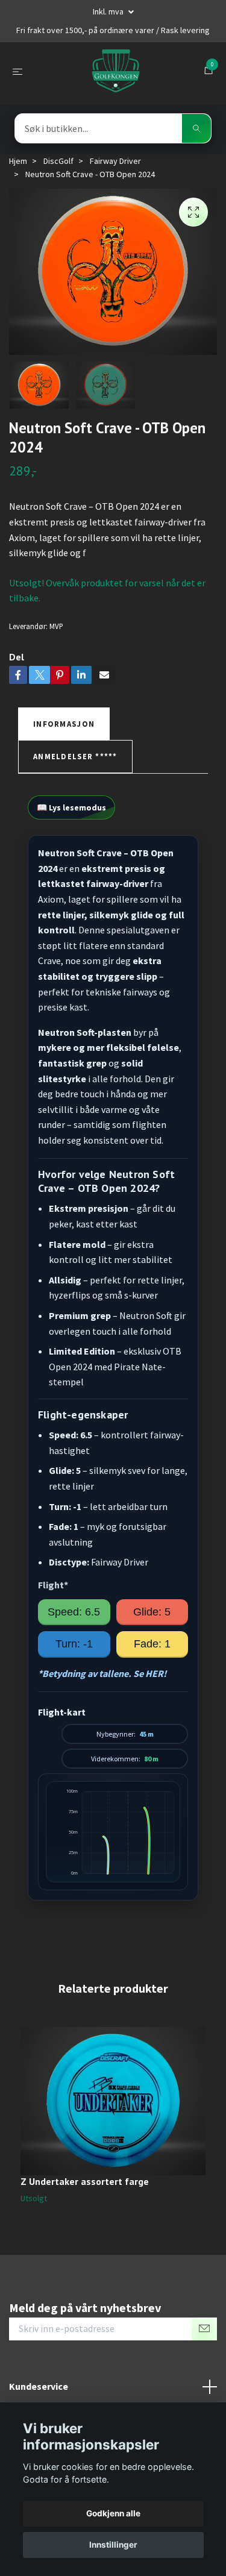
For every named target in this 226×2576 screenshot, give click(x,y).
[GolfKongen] (116, 71)
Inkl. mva (109, 11)
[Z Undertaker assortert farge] (113, 2101)
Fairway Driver (115, 161)
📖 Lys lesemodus (71, 807)
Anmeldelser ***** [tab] (75, 756)
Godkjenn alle (113, 2513)
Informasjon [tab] (64, 724)
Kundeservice (39, 2386)
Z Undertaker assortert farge (85, 2181)
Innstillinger (113, 2545)
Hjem (18, 161)
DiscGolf (58, 161)
